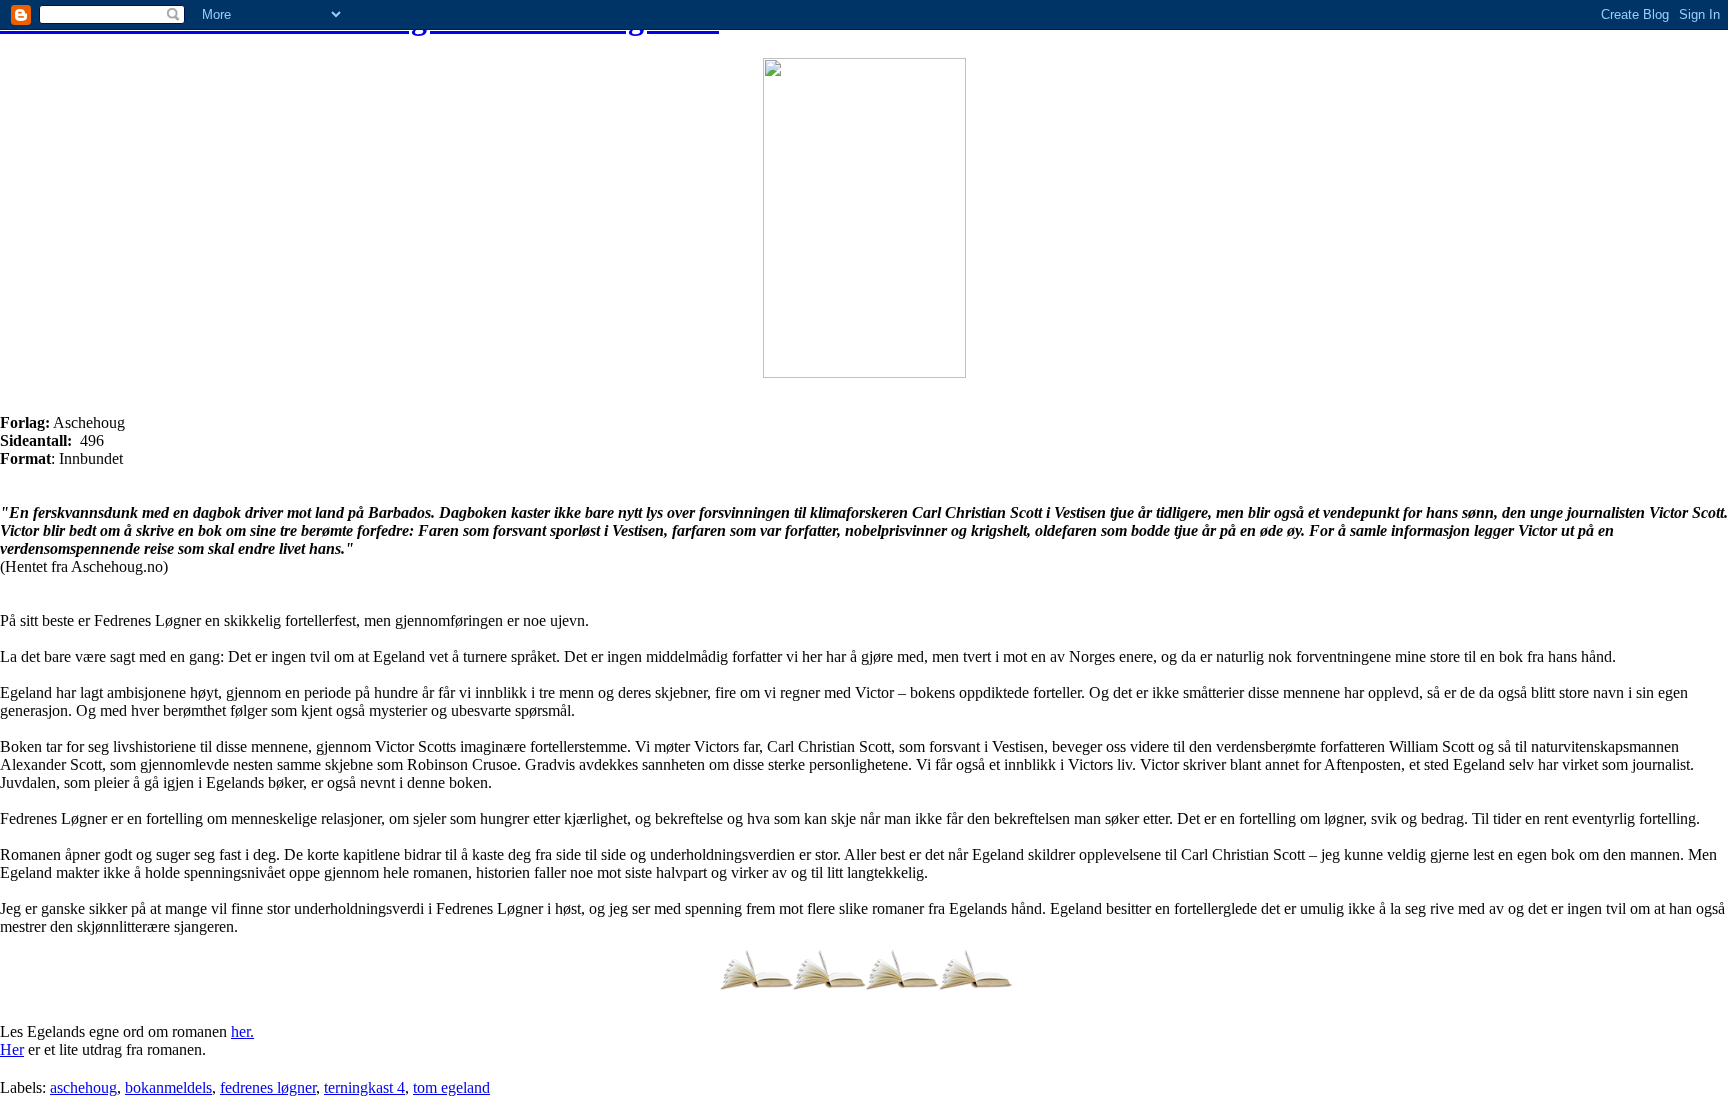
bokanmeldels (168, 1087)
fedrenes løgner (268, 1087)
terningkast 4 (364, 1087)
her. (242, 1031)
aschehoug (83, 1087)
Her (12, 1049)
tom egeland (451, 1087)
